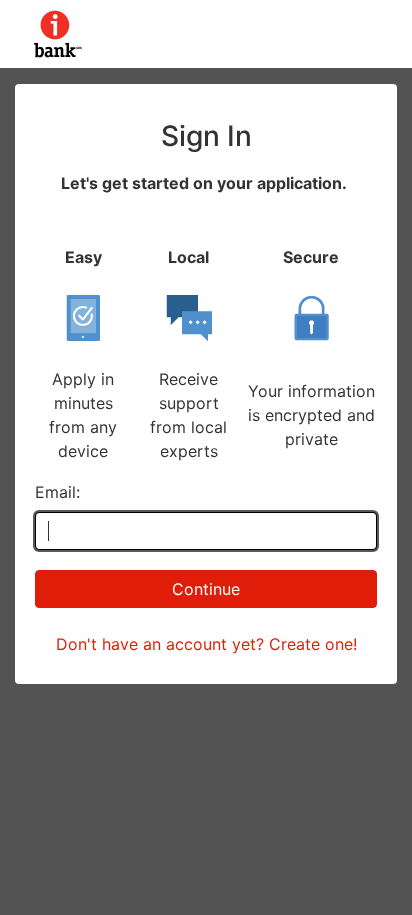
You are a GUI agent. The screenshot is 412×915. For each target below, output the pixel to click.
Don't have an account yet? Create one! (206, 644)
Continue (206, 589)
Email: (57, 492)
